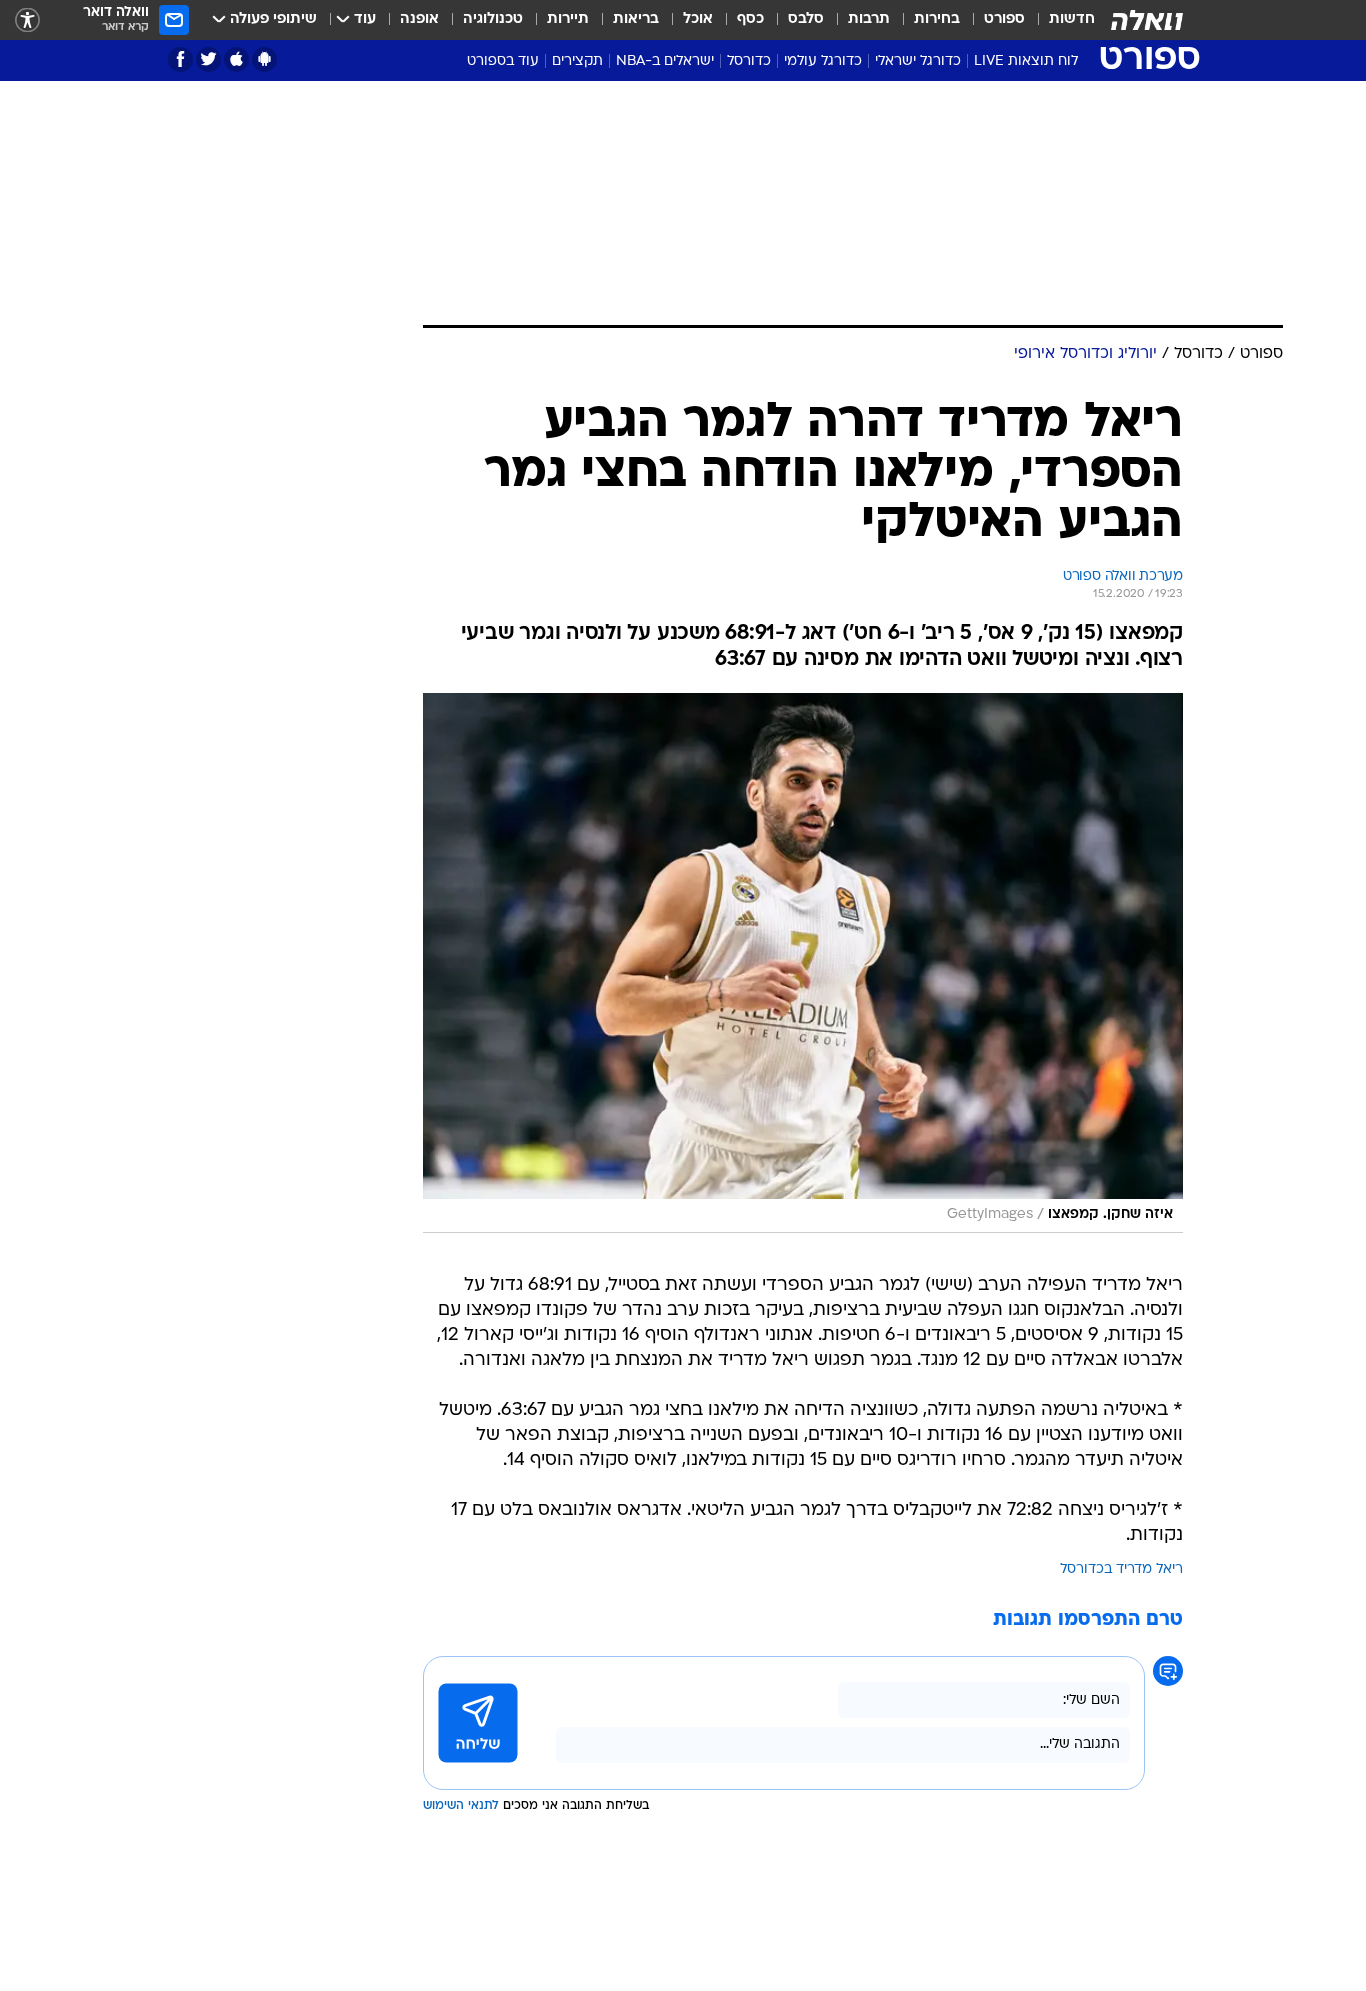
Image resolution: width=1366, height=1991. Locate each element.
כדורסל (749, 61)
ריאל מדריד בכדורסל (1121, 1569)
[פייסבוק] (180, 59)
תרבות (869, 19)
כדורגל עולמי (823, 61)
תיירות (568, 19)
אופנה (419, 19)
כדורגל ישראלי (918, 61)
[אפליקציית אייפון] (236, 59)
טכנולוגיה (493, 19)
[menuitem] (1060, 20)
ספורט (1004, 19)
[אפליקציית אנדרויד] (264, 59)
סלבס (806, 19)
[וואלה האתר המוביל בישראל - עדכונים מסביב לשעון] (1147, 20)
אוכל (698, 19)
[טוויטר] (208, 59)
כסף (750, 19)
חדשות (1072, 19)
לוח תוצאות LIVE (1026, 61)
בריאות (636, 19)
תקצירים (577, 61)
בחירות (937, 19)
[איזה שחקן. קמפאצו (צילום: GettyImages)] (803, 963)
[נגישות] (27, 20)
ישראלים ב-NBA (665, 61)
